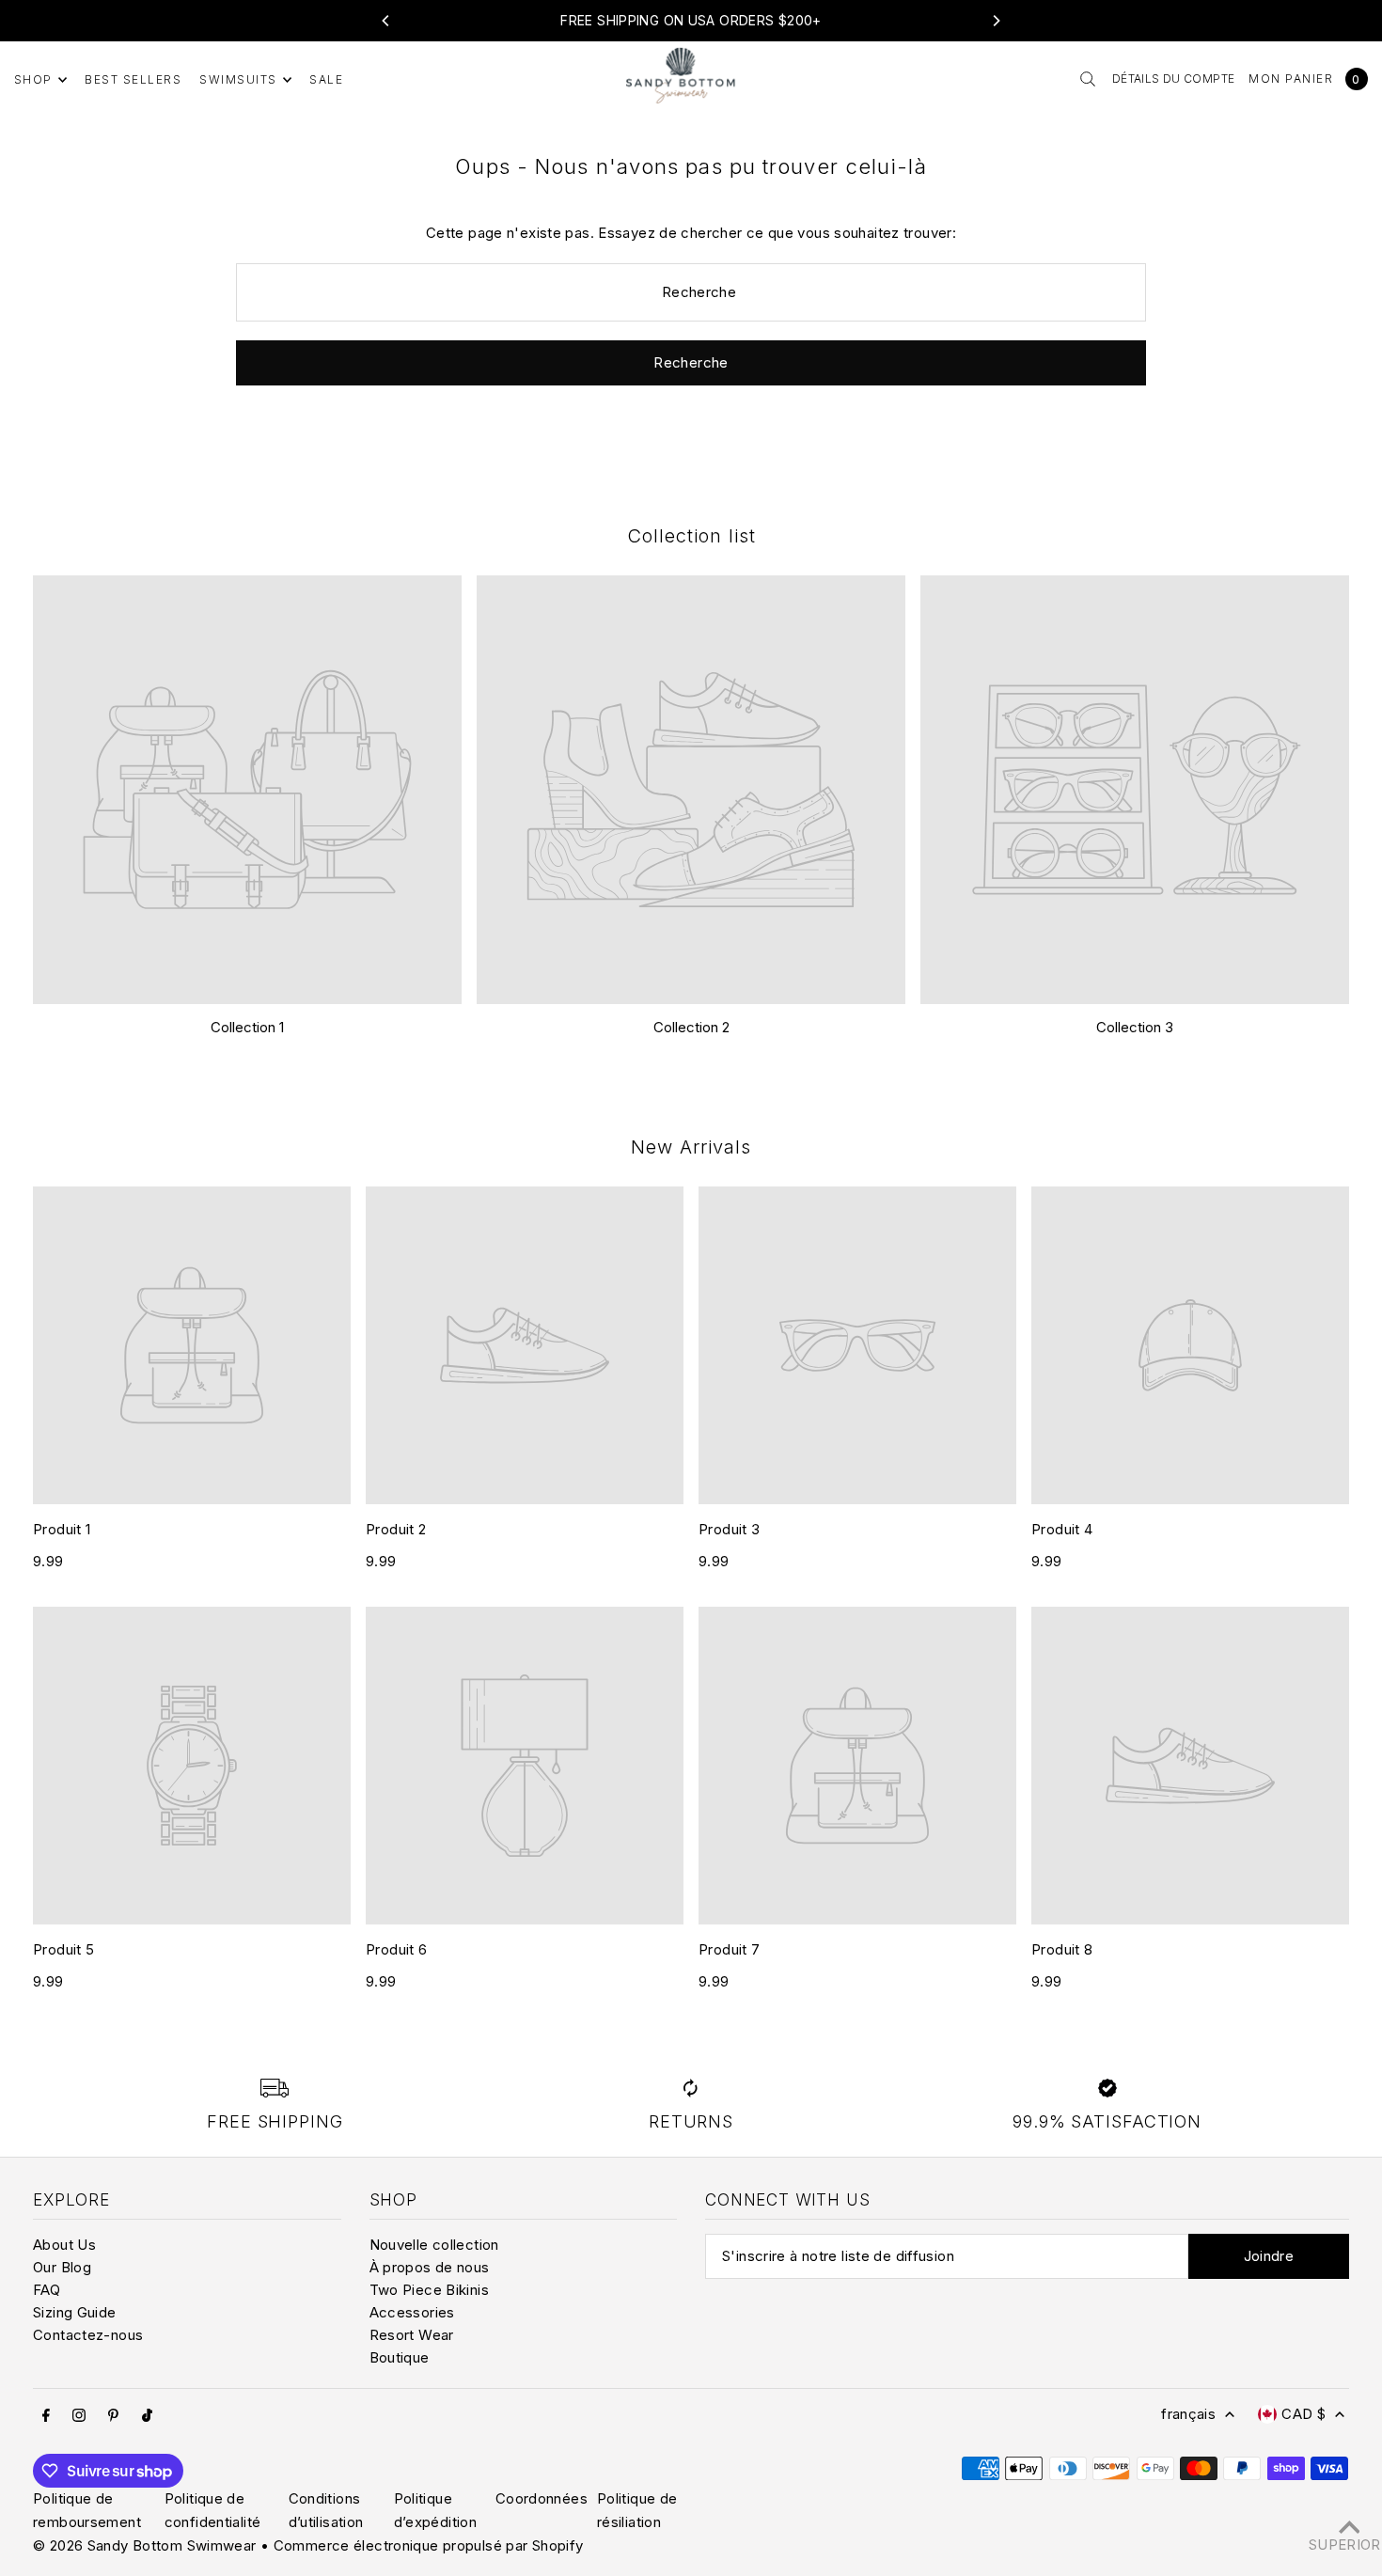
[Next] (996, 21)
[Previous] (386, 21)
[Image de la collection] (247, 790)
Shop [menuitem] (33, 79)
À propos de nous (430, 2267)
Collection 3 (1135, 1027)
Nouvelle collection (434, 2245)
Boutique (400, 2357)
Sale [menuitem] (326, 79)
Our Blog (62, 2267)
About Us (64, 2245)
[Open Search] (1088, 79)
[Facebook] (46, 2415)
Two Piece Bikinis (429, 2290)
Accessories (412, 2312)
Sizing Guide (75, 2312)
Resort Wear (412, 2335)
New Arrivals (691, 1147)
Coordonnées (542, 2498)
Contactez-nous (88, 2335)
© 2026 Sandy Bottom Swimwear (145, 2545)
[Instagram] (79, 2415)
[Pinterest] (113, 2415)
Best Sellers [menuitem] (133, 79)
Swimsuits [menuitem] (238, 79)
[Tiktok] (147, 2415)
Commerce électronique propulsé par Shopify (429, 2545)
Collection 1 (247, 1027)
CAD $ (1303, 2414)
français (1188, 2414)
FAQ (47, 2290)
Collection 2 (691, 1027)
